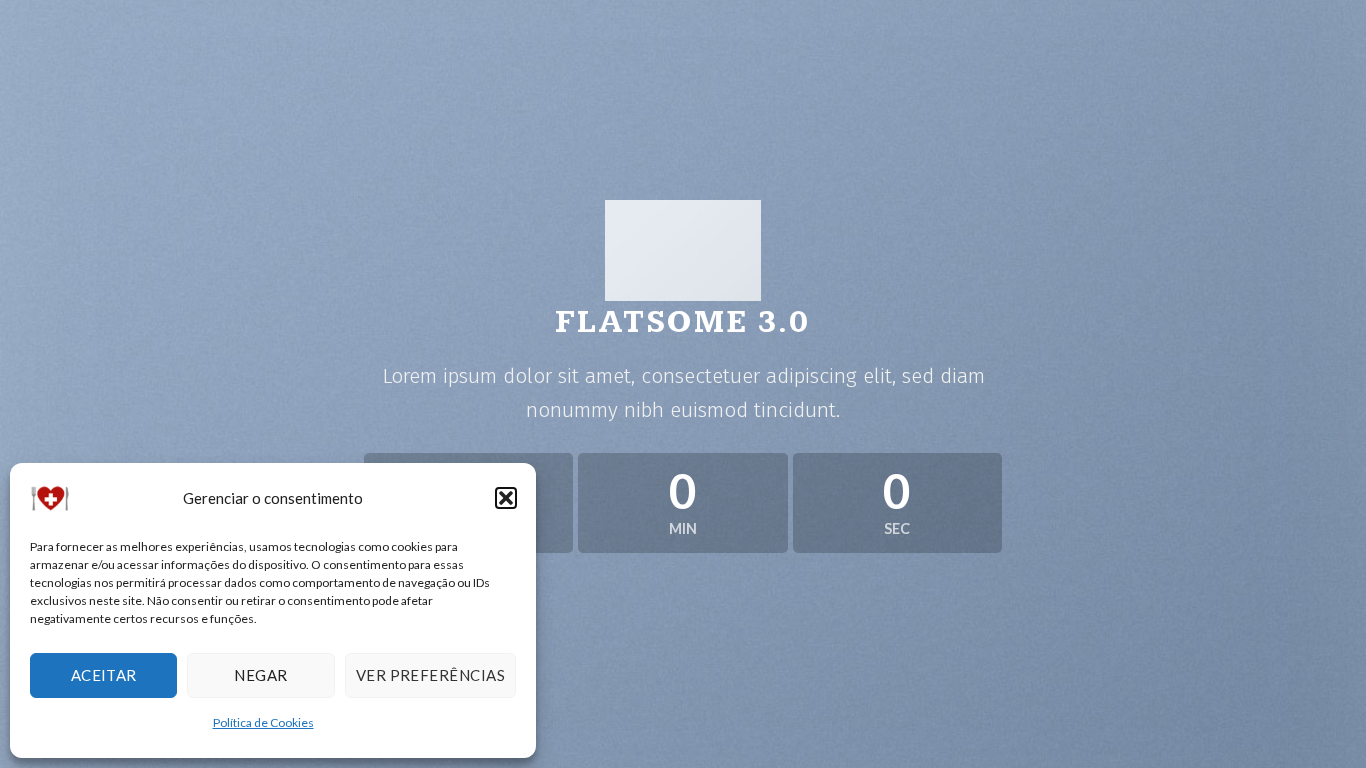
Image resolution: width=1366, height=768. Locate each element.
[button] (506, 498)
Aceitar (104, 675)
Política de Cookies (263, 722)
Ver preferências (430, 675)
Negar (260, 675)
